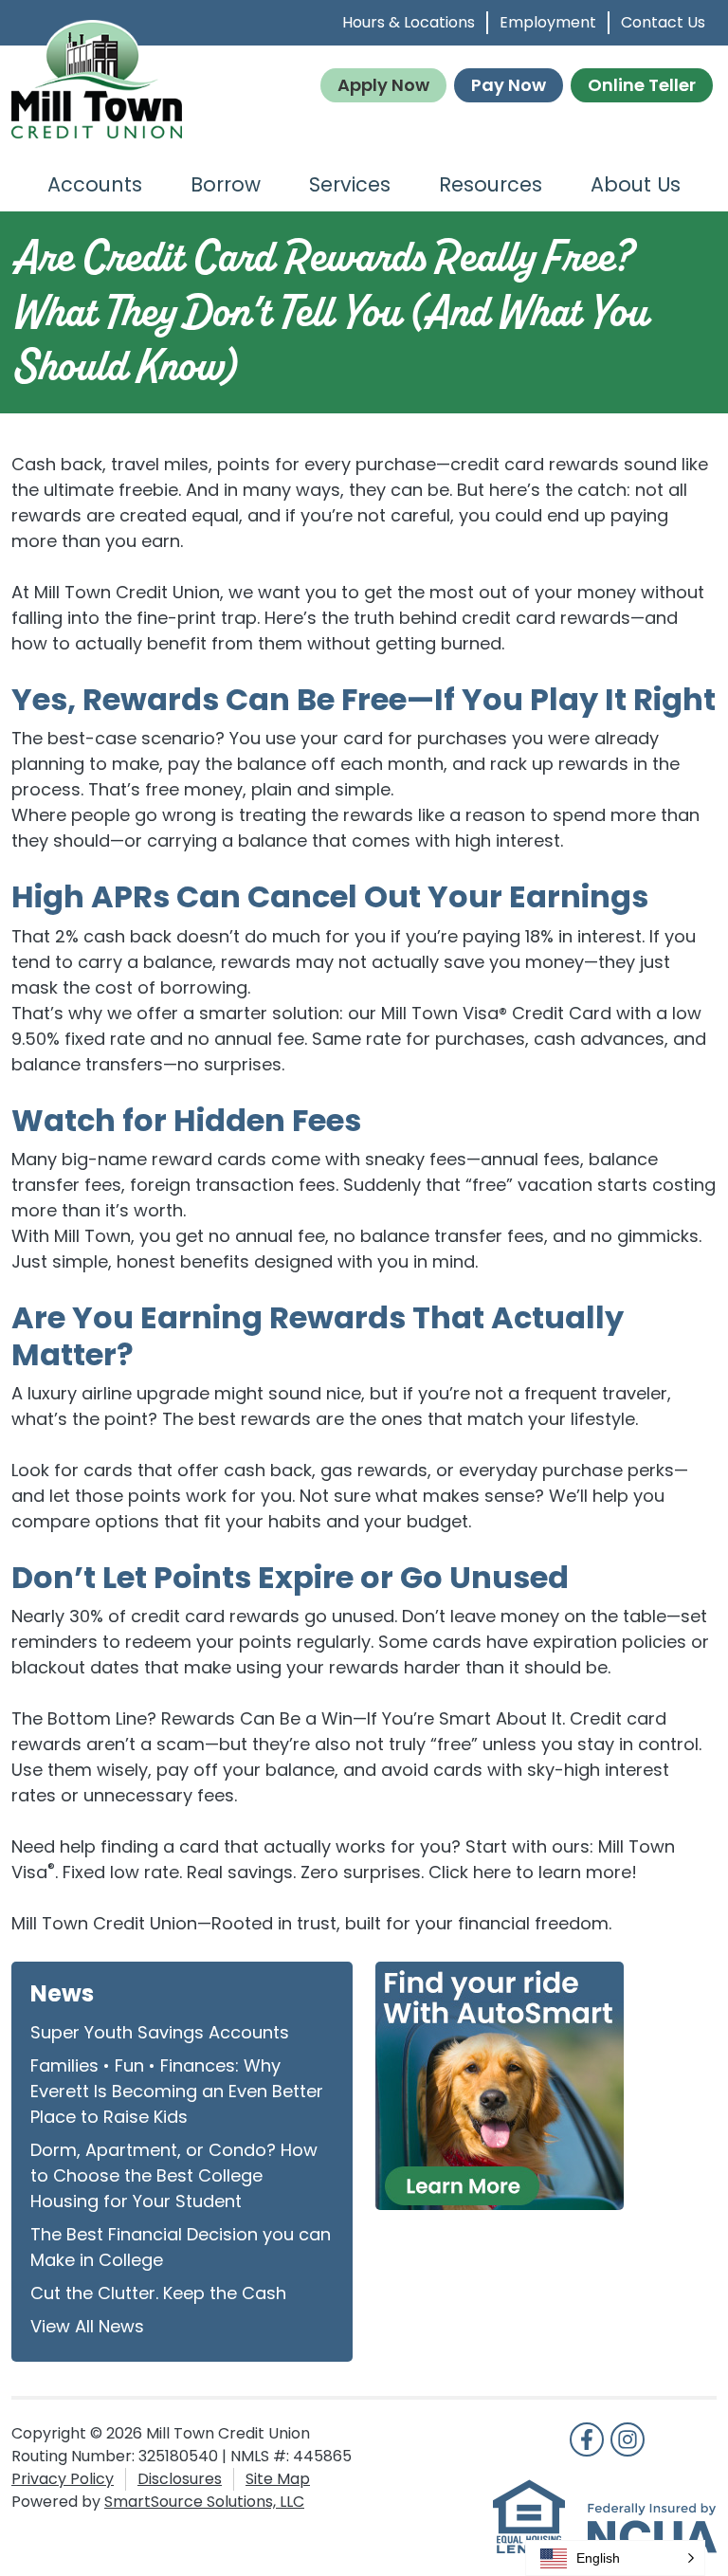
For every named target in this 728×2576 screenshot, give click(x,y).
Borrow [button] (226, 184)
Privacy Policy (63, 2479)
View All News (87, 2326)
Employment (548, 22)
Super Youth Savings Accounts (160, 2032)
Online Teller (642, 85)
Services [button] (350, 184)
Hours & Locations (409, 22)
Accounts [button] (95, 184)
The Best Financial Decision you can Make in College (181, 2247)
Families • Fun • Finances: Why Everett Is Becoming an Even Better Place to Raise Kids (177, 2091)
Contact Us (663, 22)
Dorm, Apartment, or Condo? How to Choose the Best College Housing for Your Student (174, 2175)
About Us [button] (636, 184)
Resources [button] (491, 184)
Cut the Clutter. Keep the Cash (158, 2293)
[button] (615, 2558)
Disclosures (180, 2479)
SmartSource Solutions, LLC (204, 2502)
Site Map (278, 2479)
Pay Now (509, 85)
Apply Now (383, 85)
